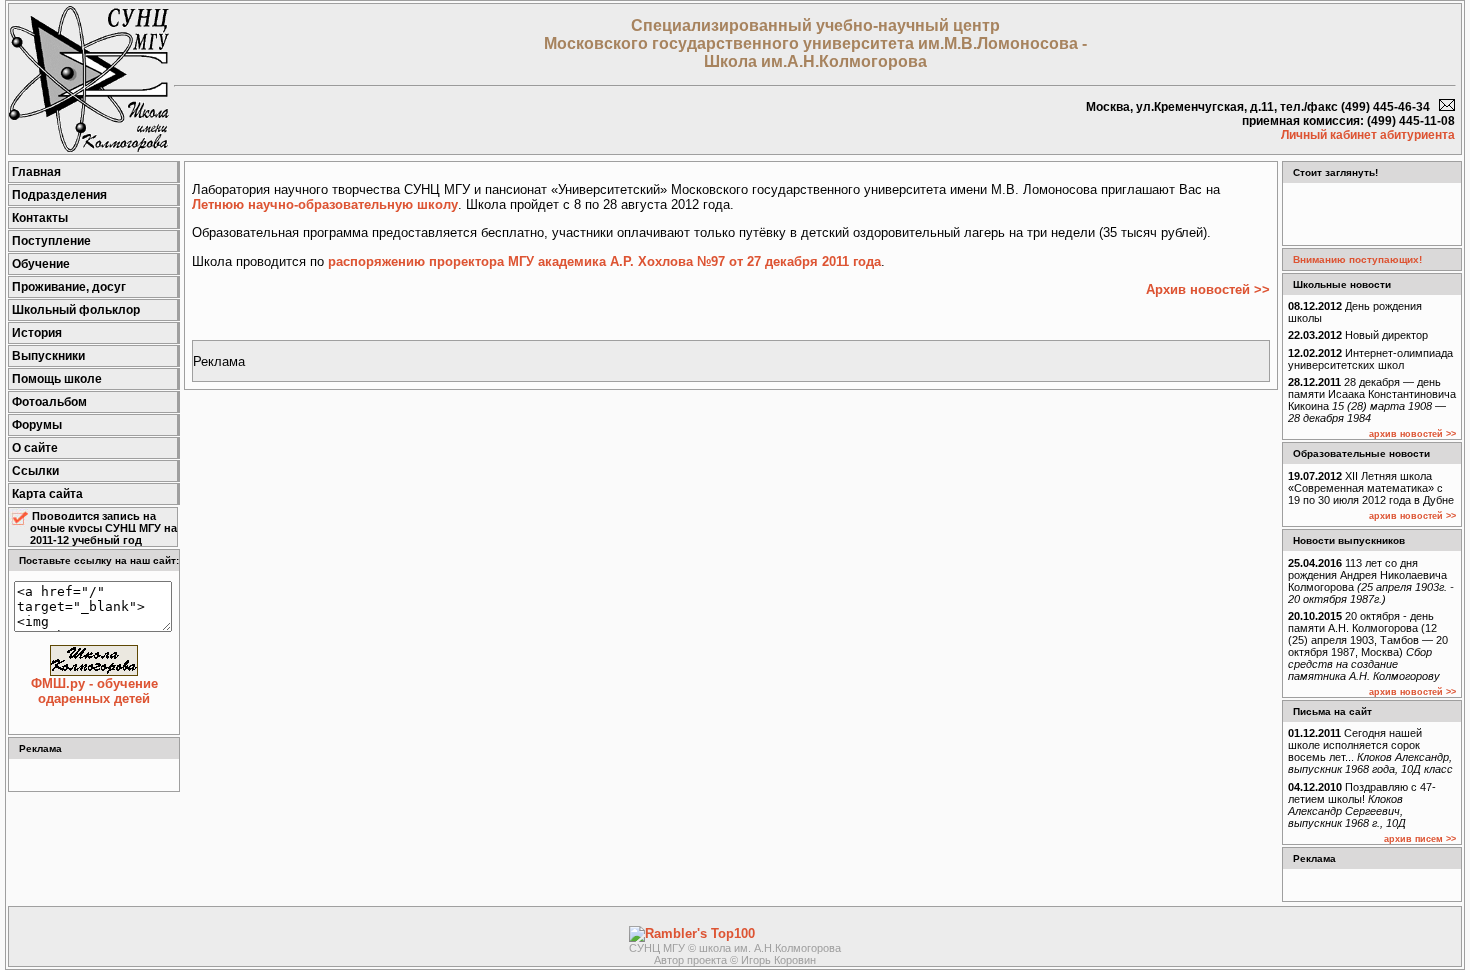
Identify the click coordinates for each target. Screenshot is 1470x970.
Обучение (41, 264)
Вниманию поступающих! (1357, 259)
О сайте (35, 448)
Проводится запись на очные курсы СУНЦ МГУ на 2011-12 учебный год (103, 528)
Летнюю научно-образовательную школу (325, 204)
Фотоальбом (49, 402)
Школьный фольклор (76, 310)
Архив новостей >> (1208, 289)
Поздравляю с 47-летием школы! (1362, 805)
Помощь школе (57, 379)
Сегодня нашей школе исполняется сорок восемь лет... (1370, 751)
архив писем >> (1420, 839)
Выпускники (48, 356)
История (37, 333)
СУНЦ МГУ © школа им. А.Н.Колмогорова (735, 948)
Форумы (37, 425)
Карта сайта (47, 494)
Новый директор (1358, 335)
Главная (36, 172)
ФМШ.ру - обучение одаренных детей (94, 691)
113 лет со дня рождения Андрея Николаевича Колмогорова (1371, 581)
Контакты (40, 218)
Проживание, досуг (69, 287)
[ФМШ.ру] (89, 147)
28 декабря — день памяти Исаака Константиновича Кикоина (1372, 400)
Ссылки (35, 471)
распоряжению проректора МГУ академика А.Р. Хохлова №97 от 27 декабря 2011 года (604, 261)
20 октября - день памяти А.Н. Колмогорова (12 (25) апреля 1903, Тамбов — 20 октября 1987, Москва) (1368, 646)
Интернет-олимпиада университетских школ (1370, 359)
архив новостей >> (1412, 434)
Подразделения (59, 195)
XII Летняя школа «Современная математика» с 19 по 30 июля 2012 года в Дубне (1371, 488)
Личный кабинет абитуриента (1368, 135)
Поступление (51, 241)
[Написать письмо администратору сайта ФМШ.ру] (1447, 107)
